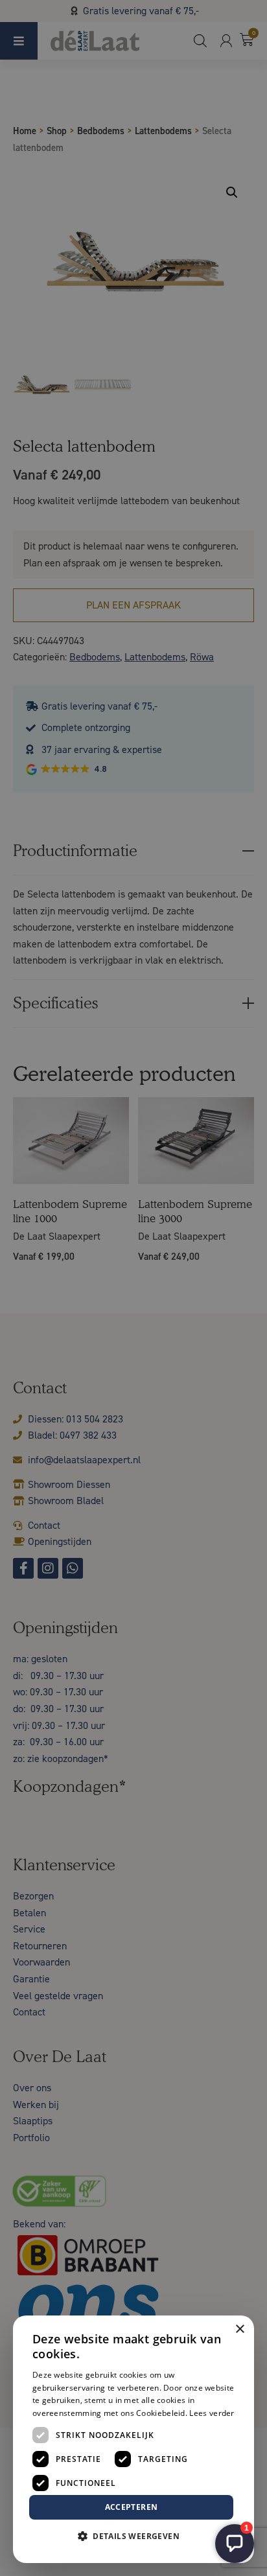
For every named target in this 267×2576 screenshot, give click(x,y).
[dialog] (133, 1288)
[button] (133, 2536)
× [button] (239, 2329)
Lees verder (212, 2413)
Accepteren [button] (132, 2507)
